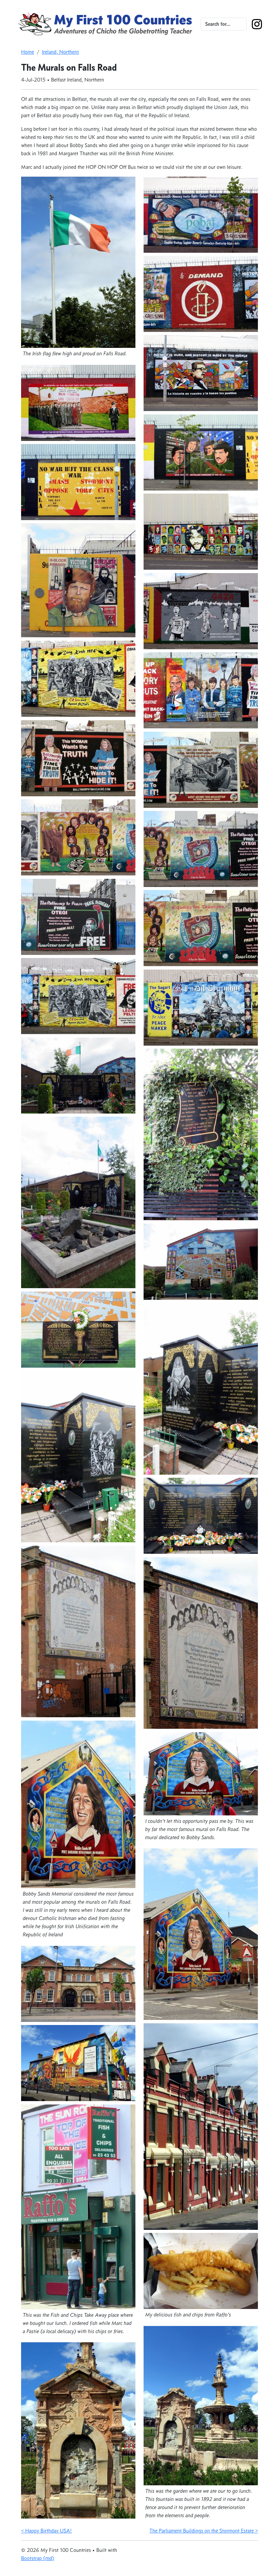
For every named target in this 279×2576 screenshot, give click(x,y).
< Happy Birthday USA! (46, 2531)
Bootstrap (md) (38, 2558)
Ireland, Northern (60, 52)
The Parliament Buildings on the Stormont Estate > (204, 2531)
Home (28, 52)
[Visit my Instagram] (257, 23)
